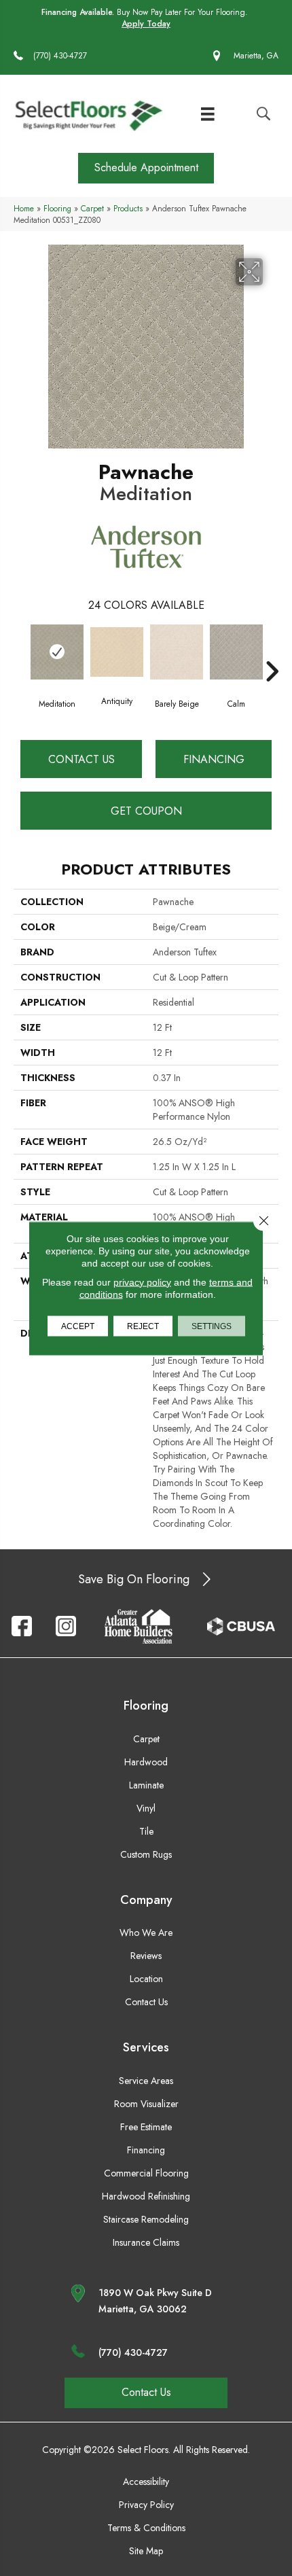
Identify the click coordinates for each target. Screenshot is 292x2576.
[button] (146, 168)
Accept (78, 1326)
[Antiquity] (117, 652)
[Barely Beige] (177, 652)
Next (272, 651)
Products (128, 208)
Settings (212, 1326)
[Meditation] (57, 652)
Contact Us (81, 759)
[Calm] (236, 652)
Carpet (92, 208)
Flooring (57, 208)
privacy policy (142, 1282)
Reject (143, 1326)
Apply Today (146, 24)
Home (24, 208)
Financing (214, 759)
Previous (20, 651)
